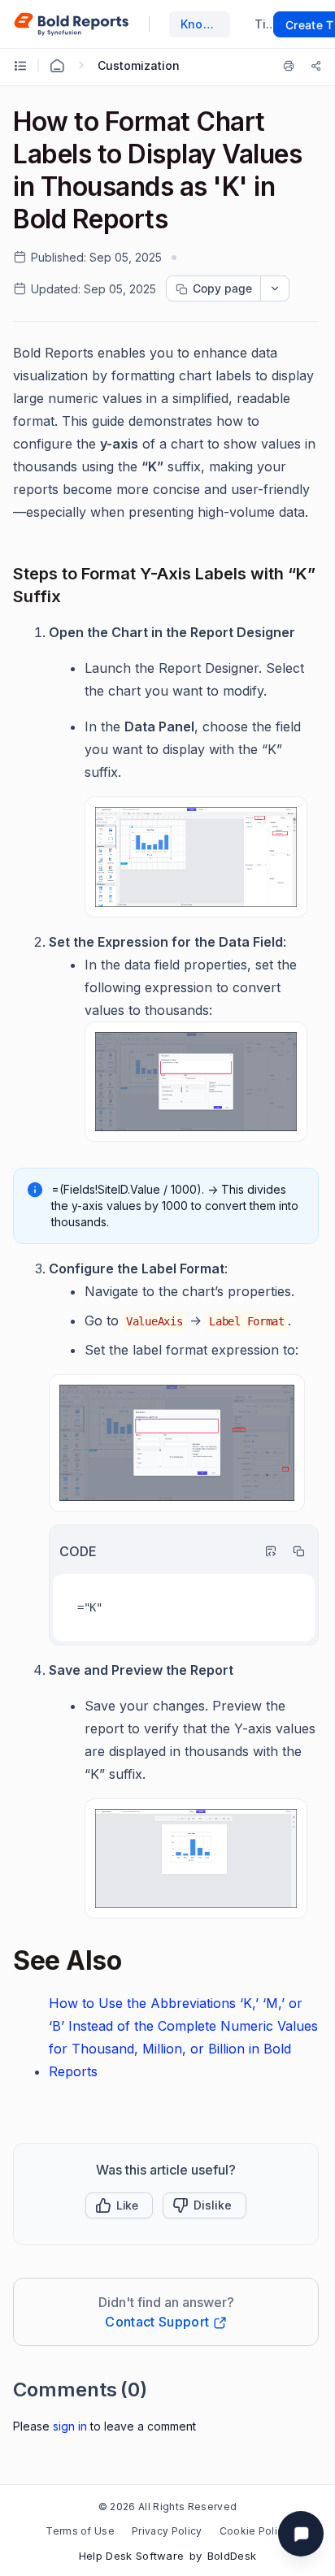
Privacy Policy (167, 2531)
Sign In (70, 2426)
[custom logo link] (71, 24)
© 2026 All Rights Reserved (167, 2507)
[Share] (316, 66)
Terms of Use (80, 2531)
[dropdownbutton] (275, 288)
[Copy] (294, 1551)
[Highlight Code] (267, 1551)
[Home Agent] (57, 66)
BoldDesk (232, 2556)
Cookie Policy (255, 2531)
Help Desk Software (132, 2556)
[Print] (292, 66)
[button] (119, 2205)
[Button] (204, 2205)
